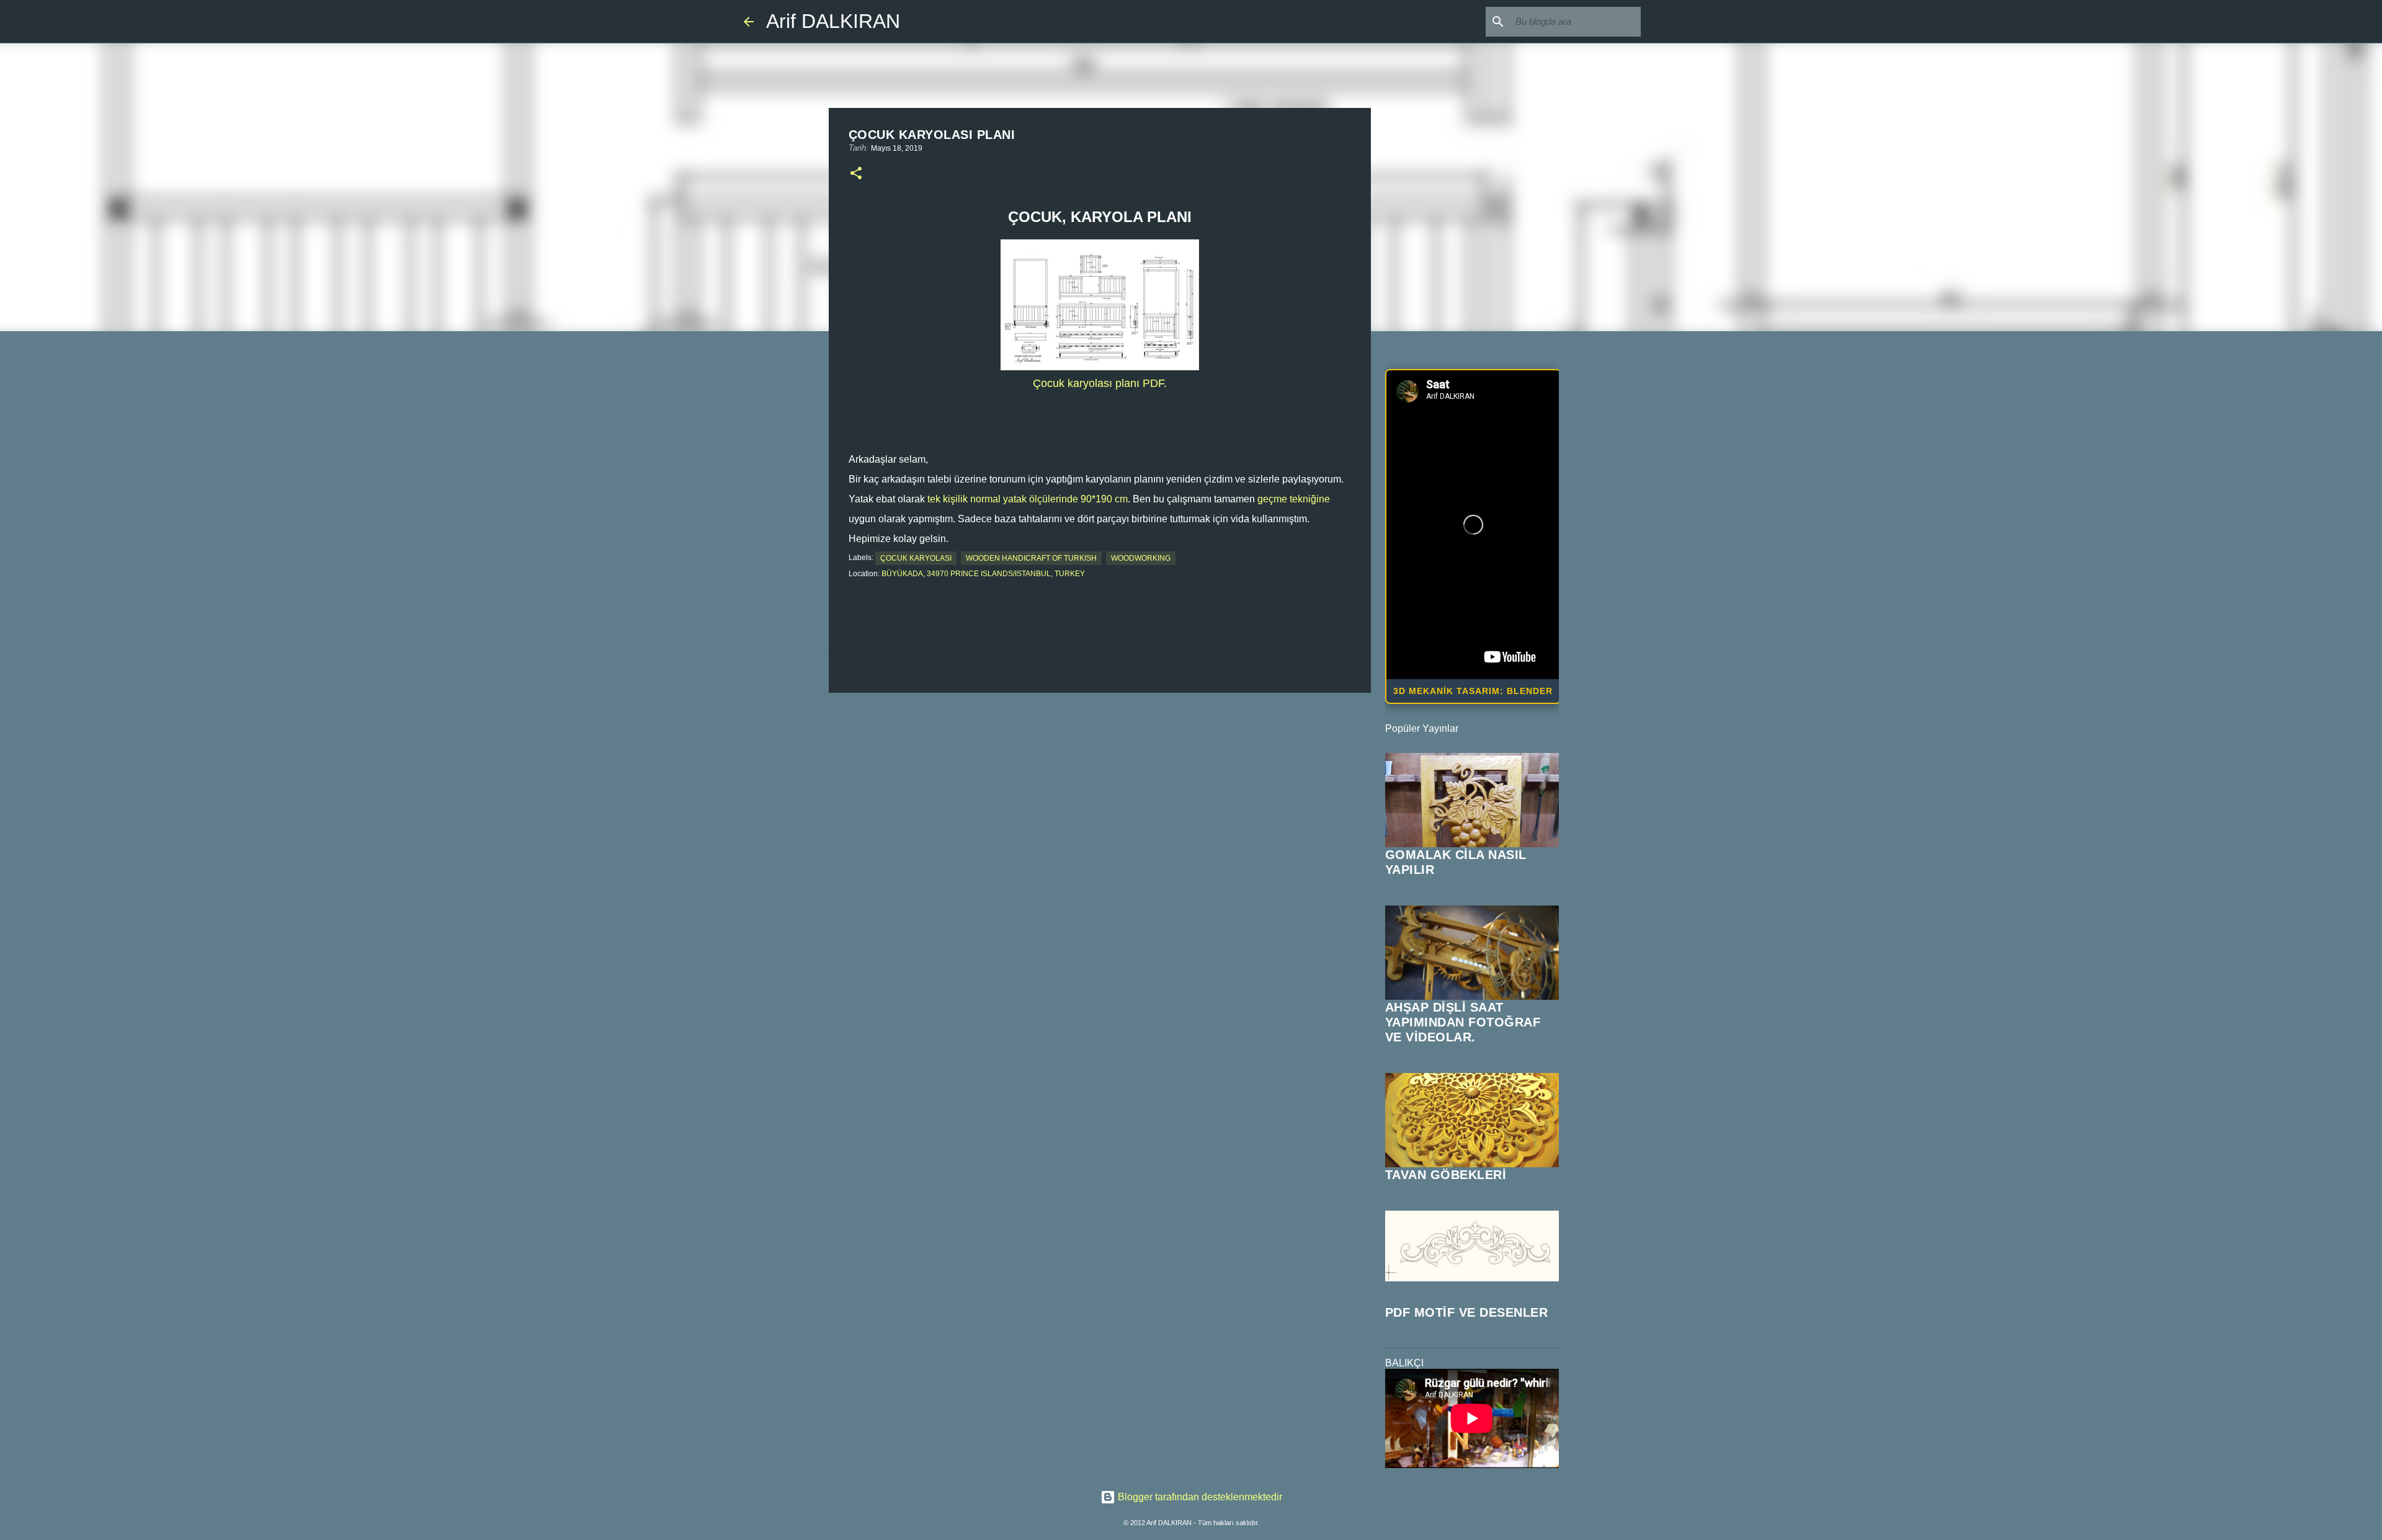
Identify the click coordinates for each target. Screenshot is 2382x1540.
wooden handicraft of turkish (1031, 558)
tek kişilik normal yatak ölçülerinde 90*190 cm (1028, 499)
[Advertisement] (1100, 798)
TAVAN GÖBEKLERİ (1446, 1175)
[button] (856, 174)
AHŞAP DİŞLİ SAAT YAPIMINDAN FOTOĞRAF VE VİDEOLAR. (1463, 1022)
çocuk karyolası (916, 558)
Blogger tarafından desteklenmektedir (1199, 1497)
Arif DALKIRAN (833, 21)
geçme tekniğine (1294, 499)
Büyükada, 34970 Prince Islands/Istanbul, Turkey (983, 574)
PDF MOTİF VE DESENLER (1467, 1312)
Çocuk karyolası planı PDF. (1100, 383)
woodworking (1141, 558)
